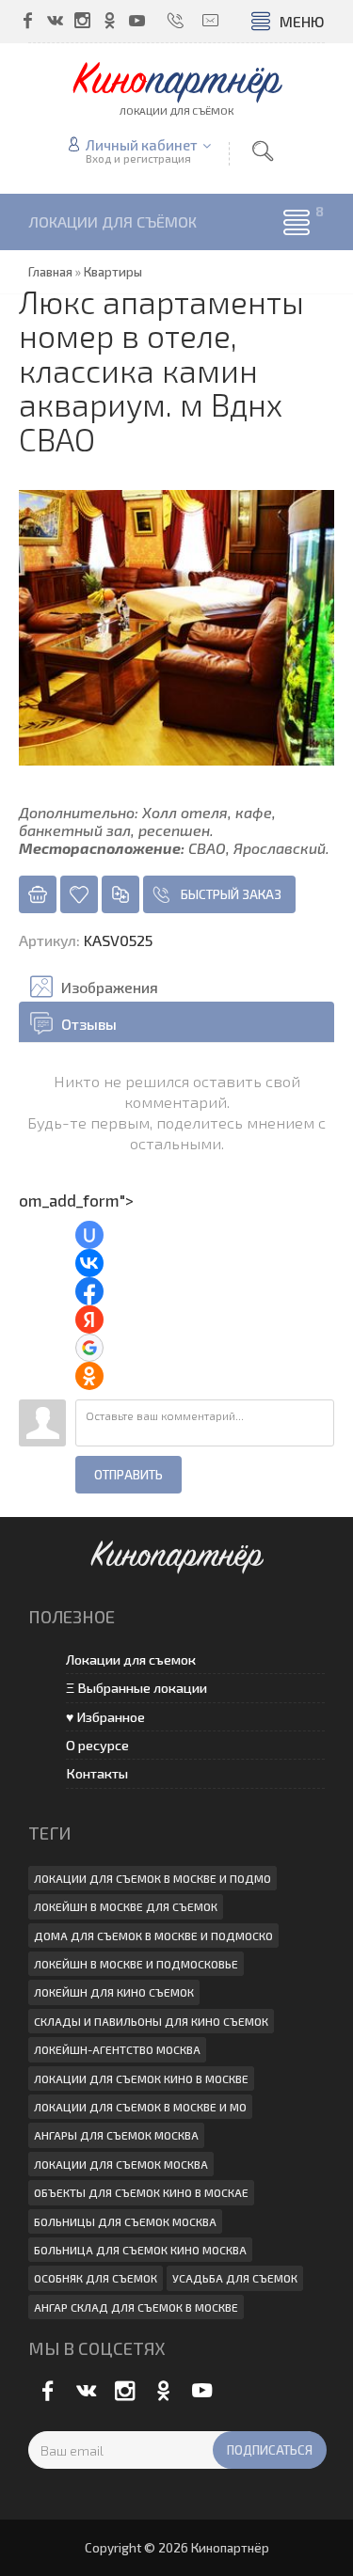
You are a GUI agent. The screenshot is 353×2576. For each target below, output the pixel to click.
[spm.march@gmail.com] (210, 20)
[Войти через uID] (89, 1235)
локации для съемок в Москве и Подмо (152, 1878)
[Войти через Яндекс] (89, 1320)
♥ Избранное (105, 1717)
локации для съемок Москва (121, 2164)
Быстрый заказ (231, 894)
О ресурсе (97, 1745)
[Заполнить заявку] (38, 894)
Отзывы (89, 1024)
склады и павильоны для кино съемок (151, 2021)
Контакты (97, 1773)
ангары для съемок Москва (116, 2135)
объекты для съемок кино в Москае (141, 2192)
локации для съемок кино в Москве (141, 2078)
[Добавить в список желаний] (79, 894)
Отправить (128, 1475)
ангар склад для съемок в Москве (136, 2307)
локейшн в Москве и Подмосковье (136, 1964)
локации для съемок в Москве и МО (140, 2107)
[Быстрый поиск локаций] (263, 151)
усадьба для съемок (235, 2278)
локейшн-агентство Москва (117, 2049)
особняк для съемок (96, 2278)
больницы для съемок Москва (125, 2221)
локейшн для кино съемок (114, 1992)
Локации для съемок (131, 1659)
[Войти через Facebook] (89, 1291)
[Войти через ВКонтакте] (89, 1263)
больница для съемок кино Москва (140, 2250)
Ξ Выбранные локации (136, 1688)
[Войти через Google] (89, 1348)
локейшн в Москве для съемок (126, 1906)
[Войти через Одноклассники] (89, 1376)
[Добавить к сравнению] (120, 894)
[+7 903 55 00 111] (176, 20)
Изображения (110, 987)
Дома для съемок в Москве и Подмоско (153, 1936)
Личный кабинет (142, 145)
